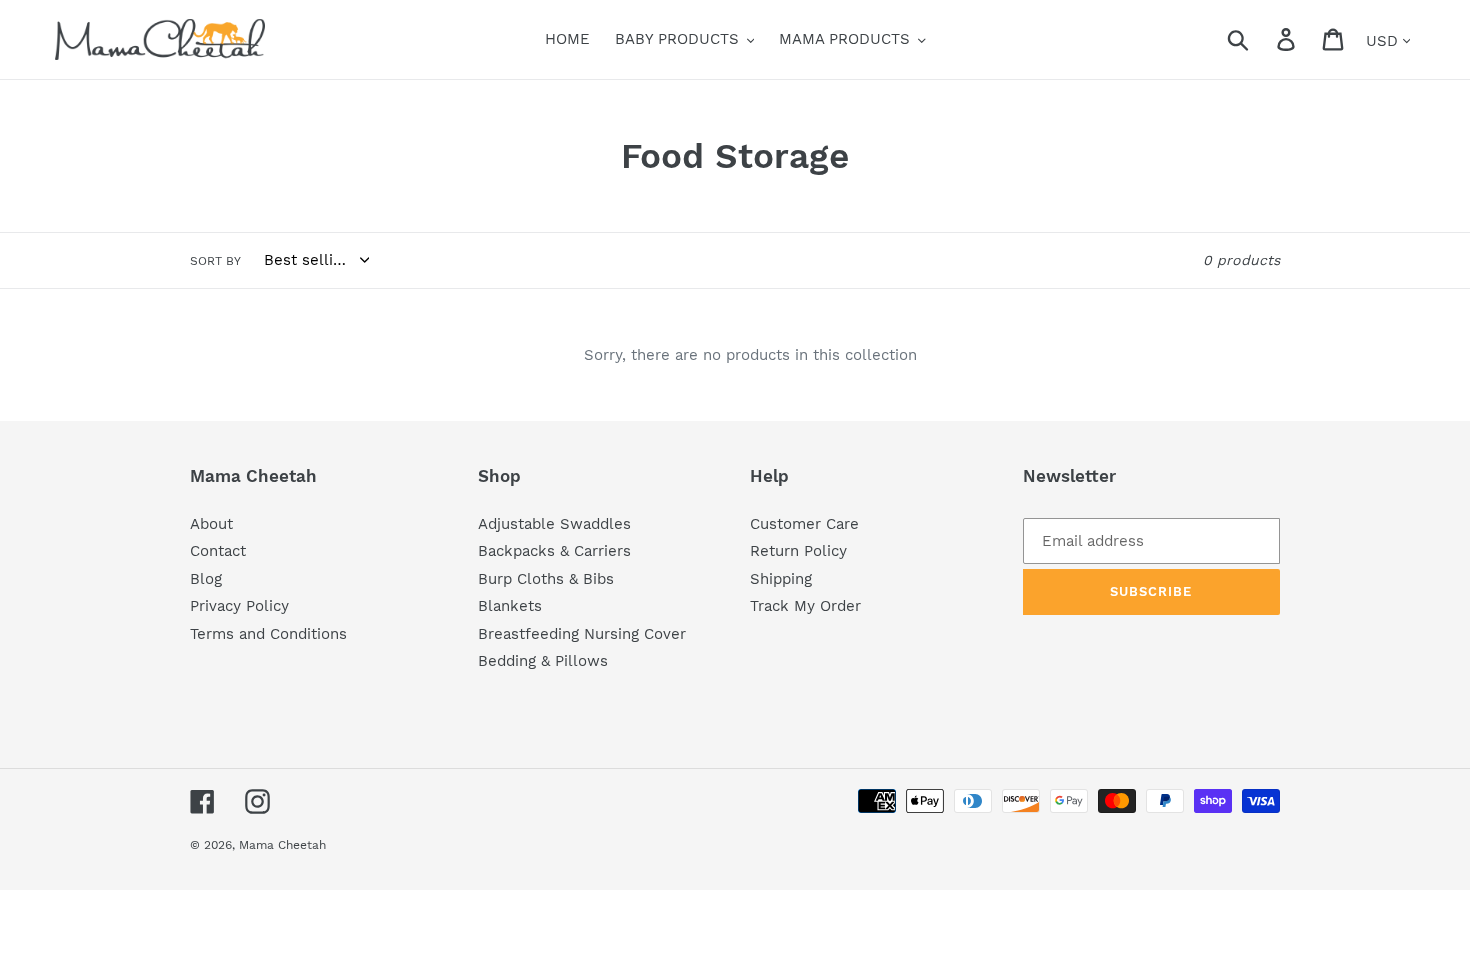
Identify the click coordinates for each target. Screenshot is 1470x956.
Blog (206, 579)
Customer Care (804, 524)
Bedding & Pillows (543, 661)
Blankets (510, 606)
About (211, 524)
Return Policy (798, 551)
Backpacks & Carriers (554, 551)
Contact (218, 551)
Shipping (781, 579)
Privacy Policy (239, 606)
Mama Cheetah (282, 845)
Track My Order (805, 606)
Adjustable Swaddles (554, 524)
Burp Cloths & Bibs (546, 579)
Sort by (215, 261)
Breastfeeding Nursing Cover (582, 634)
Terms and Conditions (268, 634)
